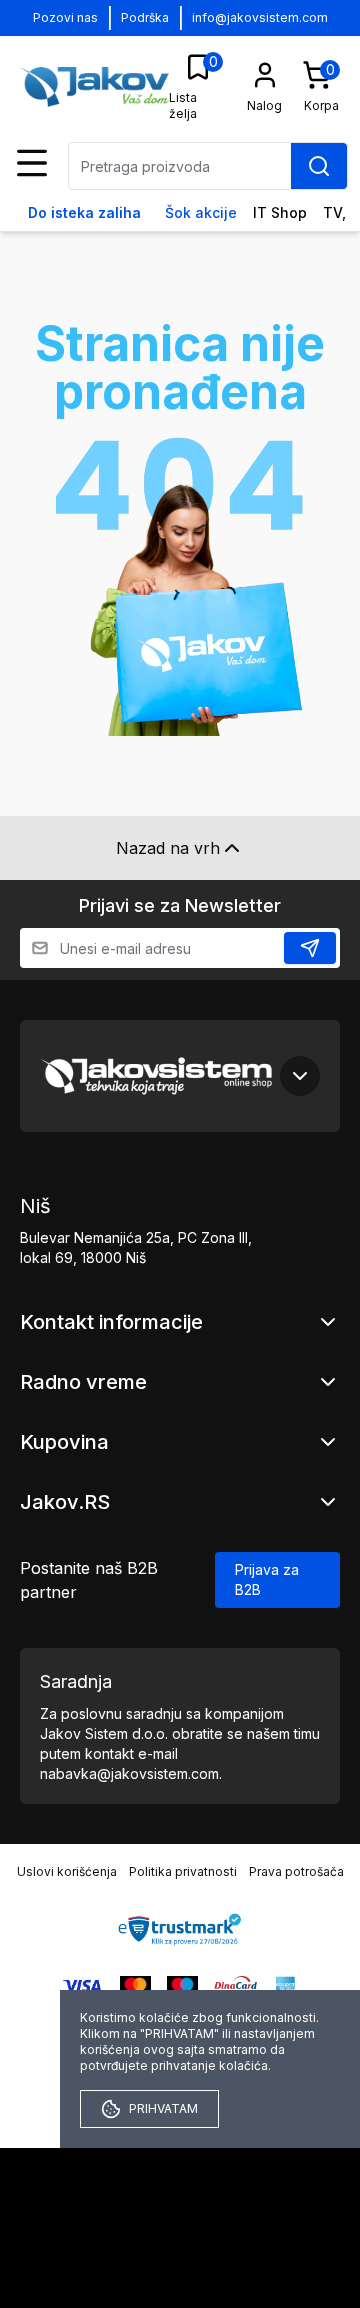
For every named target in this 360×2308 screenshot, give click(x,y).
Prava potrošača (296, 1871)
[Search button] (319, 166)
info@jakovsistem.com (260, 17)
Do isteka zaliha (84, 212)
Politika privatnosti (183, 1871)
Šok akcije (201, 212)
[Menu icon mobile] (32, 163)
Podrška (145, 17)
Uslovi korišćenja (67, 1871)
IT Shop (280, 212)
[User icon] (265, 75)
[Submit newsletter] (310, 948)
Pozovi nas (65, 17)
